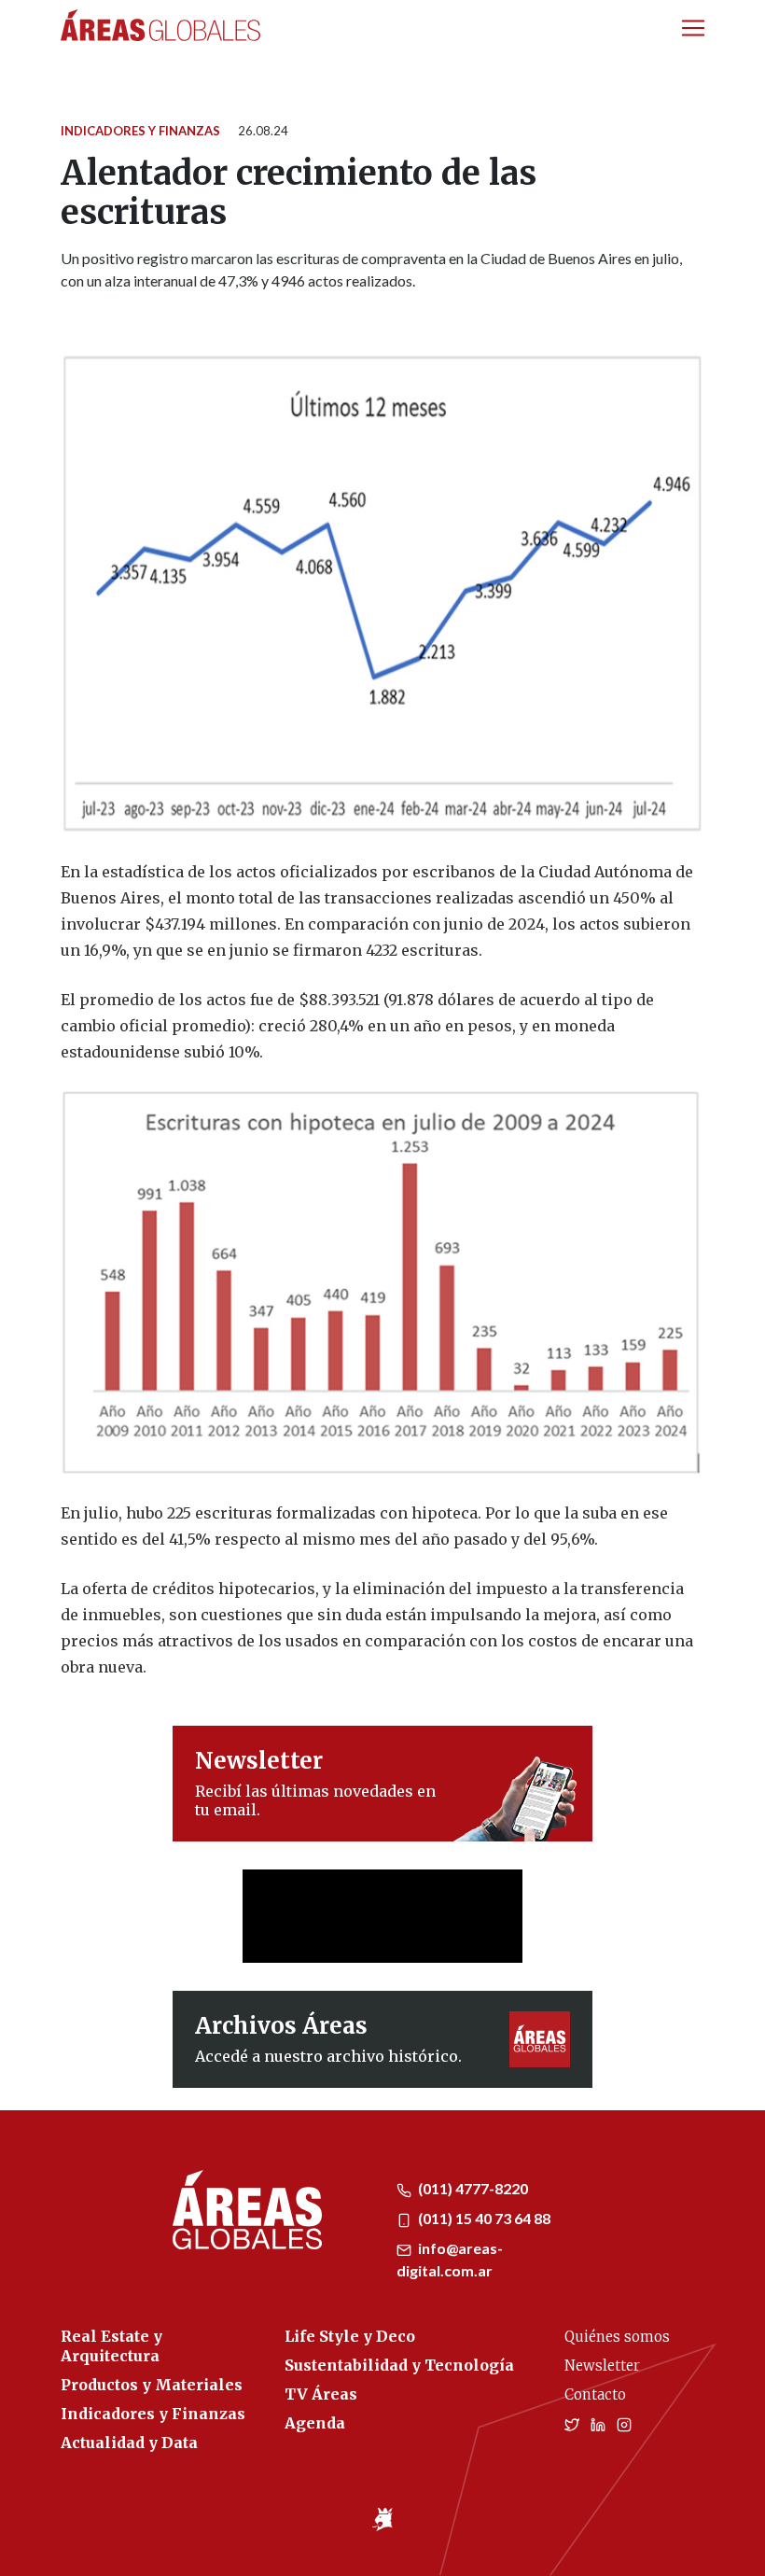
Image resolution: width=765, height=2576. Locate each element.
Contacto (595, 2394)
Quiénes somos (617, 2337)
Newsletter (602, 2366)
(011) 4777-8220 (472, 2188)
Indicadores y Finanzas (140, 131)
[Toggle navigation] (693, 28)
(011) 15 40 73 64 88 (483, 2218)
